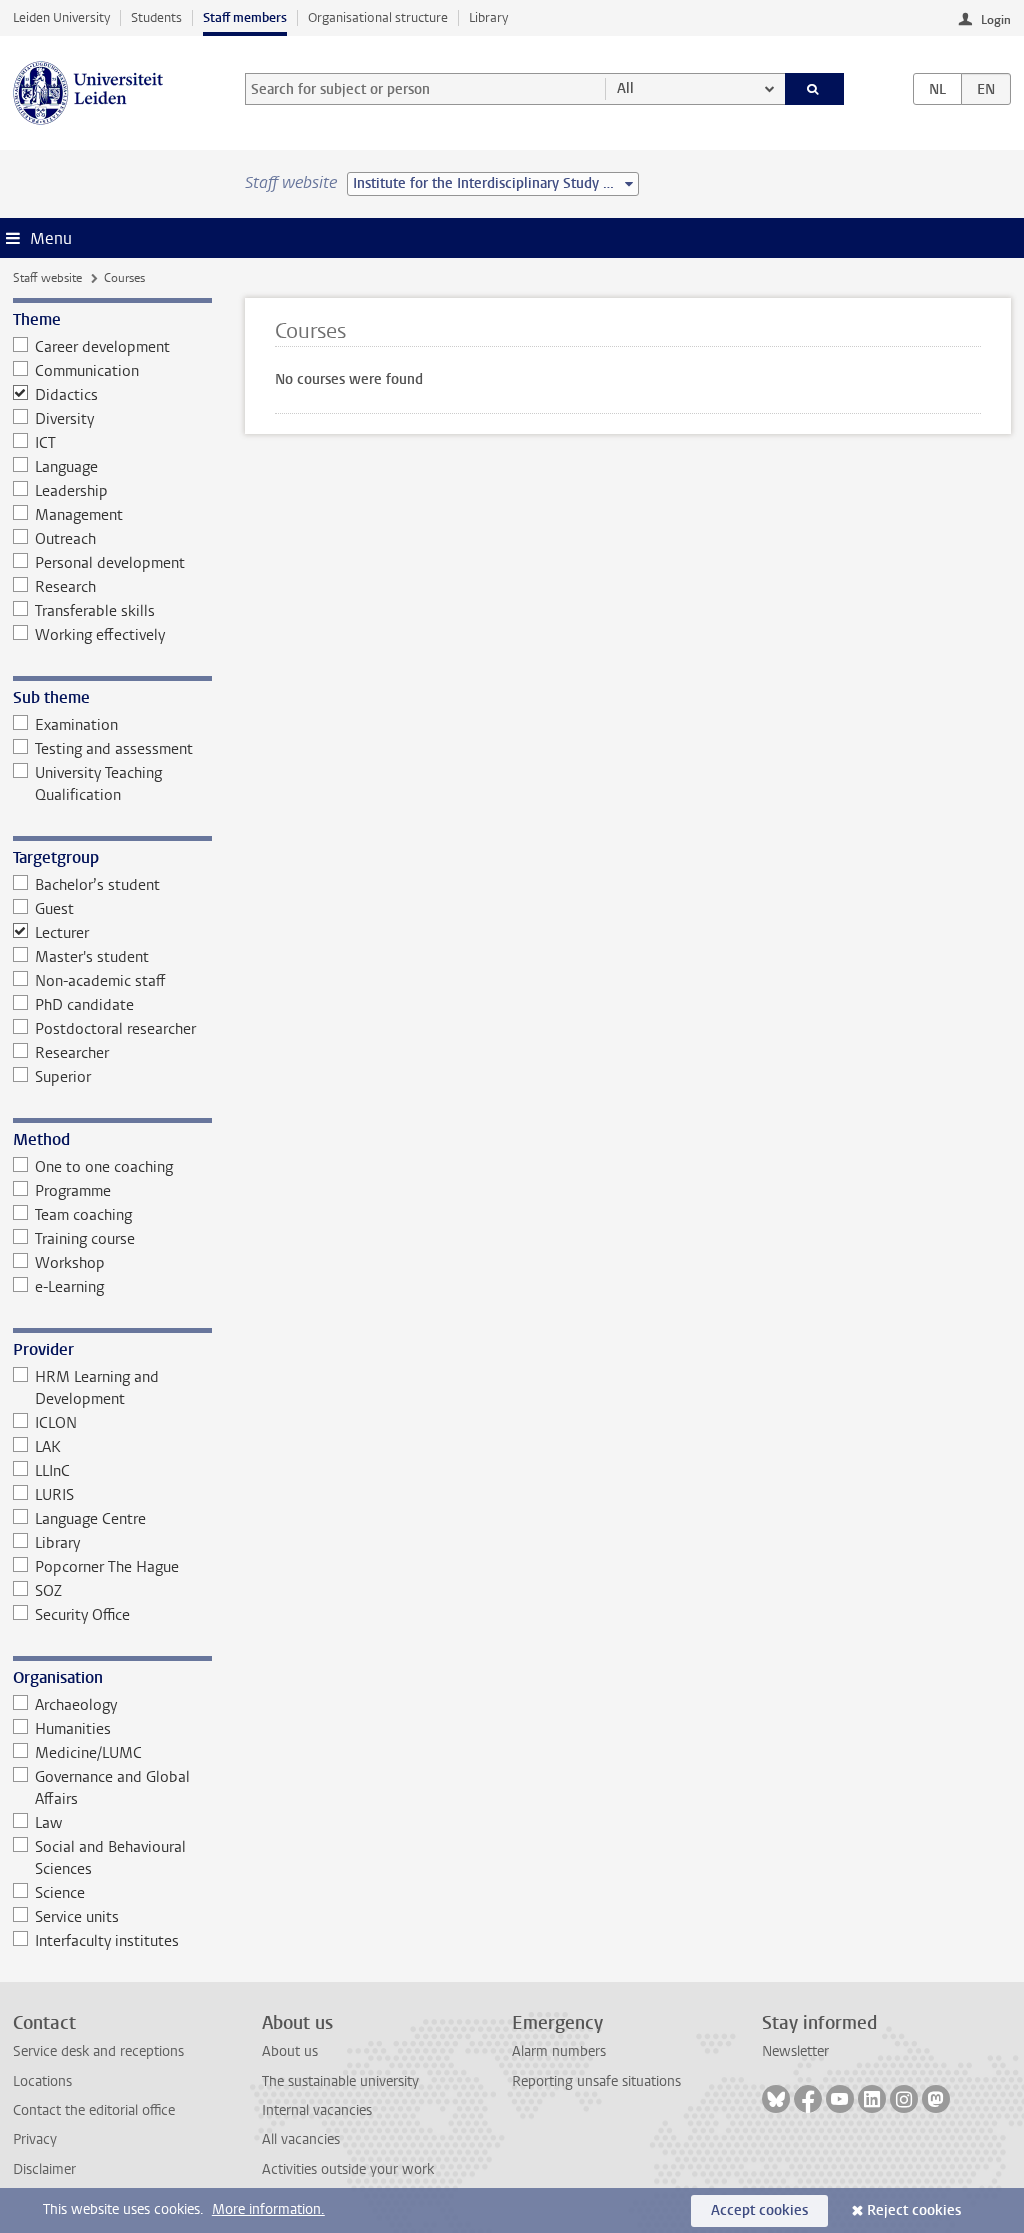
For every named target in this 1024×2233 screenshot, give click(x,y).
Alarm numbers (559, 2051)
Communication (87, 371)
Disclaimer (44, 2169)
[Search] (815, 89)
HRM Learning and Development (97, 1388)
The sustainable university (340, 2081)
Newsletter (795, 2051)
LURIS (54, 1495)
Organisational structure (378, 17)
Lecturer (62, 933)
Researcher (72, 1053)
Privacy (35, 2139)
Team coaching (83, 1215)
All (625, 88)
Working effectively (100, 635)
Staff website (47, 278)
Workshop (70, 1263)
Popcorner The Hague (107, 1567)
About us (290, 2051)
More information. (268, 2209)
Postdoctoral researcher (115, 1029)
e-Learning (69, 1287)
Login (996, 20)
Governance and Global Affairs (112, 1788)
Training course (85, 1239)
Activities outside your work (348, 2169)
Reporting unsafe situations (596, 2081)
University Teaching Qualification (98, 784)
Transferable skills (95, 611)
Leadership (71, 491)
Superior (63, 1077)
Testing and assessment (114, 749)
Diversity (64, 419)
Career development (102, 347)
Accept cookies (759, 2210)
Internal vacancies (317, 2110)
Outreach (65, 539)
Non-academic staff (100, 981)
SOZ (48, 1591)
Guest (54, 909)
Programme (73, 1191)
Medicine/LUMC (88, 1753)
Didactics (66, 395)
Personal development (110, 563)
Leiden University (61, 17)
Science (60, 1893)
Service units (77, 1917)
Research (65, 587)
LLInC (52, 1471)
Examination (76, 725)
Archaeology (76, 1705)
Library (488, 17)
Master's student (92, 957)
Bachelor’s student (97, 885)
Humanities (73, 1729)
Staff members (245, 17)
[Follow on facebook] (808, 2099)
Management (79, 515)
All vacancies (301, 2139)
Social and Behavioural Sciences (110, 1858)
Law (48, 1823)
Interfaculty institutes (107, 1941)
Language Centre (90, 1519)
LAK (48, 1447)
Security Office (82, 1615)
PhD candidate (84, 1005)
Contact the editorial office (94, 2110)
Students (156, 17)
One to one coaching (104, 1167)
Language (66, 467)
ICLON (56, 1423)
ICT (45, 443)
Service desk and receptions (98, 2051)
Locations (42, 2081)
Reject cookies (914, 2210)
